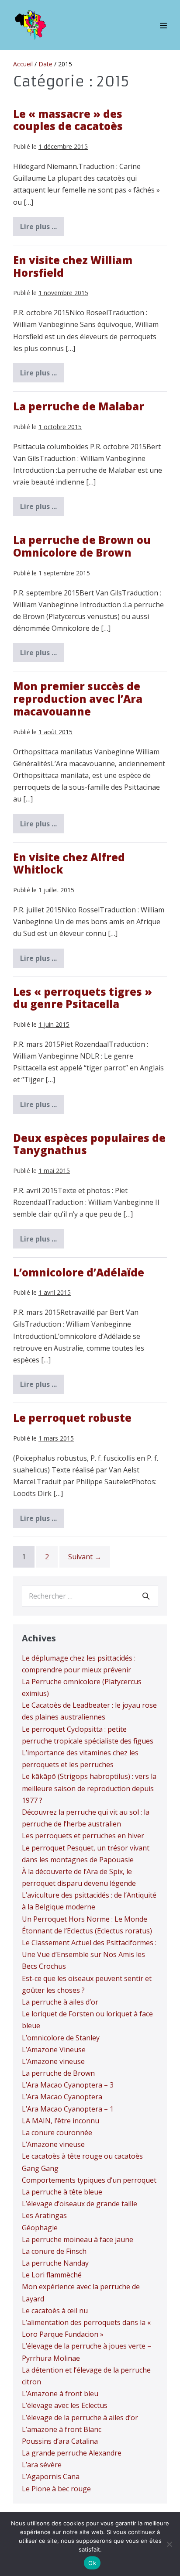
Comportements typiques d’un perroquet (89, 2180)
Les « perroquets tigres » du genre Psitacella (83, 998)
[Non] (169, 2544)
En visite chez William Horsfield (73, 266)
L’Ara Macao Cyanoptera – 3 (68, 2085)
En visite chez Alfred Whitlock (69, 863)
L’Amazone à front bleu (60, 2394)
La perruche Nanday (55, 2263)
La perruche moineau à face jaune (78, 2239)
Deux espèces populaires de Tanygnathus (89, 1144)
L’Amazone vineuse (53, 2061)
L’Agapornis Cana (51, 2476)
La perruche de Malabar (79, 406)
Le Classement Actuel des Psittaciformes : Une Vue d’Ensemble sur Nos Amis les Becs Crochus (89, 1954)
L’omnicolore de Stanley (61, 2038)
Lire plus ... (42, 229)
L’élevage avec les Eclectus (65, 2405)
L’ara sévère (42, 2465)
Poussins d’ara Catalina (60, 2441)
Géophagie (40, 2228)
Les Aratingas (44, 2215)
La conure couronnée (57, 2132)
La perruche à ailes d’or (60, 2002)
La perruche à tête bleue (62, 2192)
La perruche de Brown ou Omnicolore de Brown (82, 546)
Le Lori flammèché (52, 2275)
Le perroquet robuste (72, 1418)
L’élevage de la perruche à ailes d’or (80, 2418)
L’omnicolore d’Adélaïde (79, 1272)
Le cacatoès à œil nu (55, 2311)
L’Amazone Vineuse (54, 2050)
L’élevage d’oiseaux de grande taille (80, 2204)
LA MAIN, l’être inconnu (61, 2121)
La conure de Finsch (54, 2251)
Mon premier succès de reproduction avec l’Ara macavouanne (78, 699)
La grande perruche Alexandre (72, 2453)
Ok (92, 2563)
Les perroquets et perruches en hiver (83, 1836)
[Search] (146, 1596)
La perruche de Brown (58, 2073)
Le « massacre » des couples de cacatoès (68, 120)
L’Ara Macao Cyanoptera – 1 (68, 2109)
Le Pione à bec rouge (56, 2489)
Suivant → (85, 1557)
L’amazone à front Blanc (62, 2429)
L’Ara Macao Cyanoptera (62, 2097)
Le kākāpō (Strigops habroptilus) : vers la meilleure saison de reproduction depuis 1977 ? (89, 1788)
